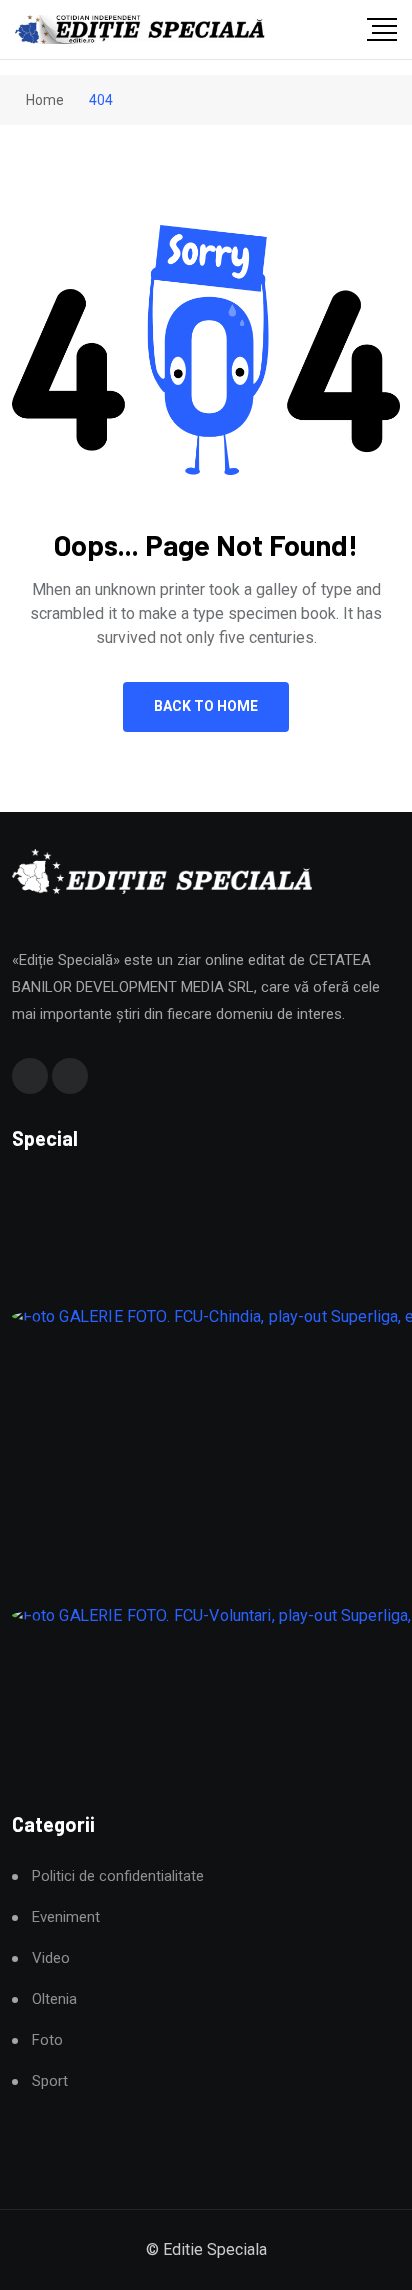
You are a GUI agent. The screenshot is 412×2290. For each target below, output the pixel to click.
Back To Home (206, 706)
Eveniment (66, 1917)
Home (43, 100)
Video (51, 1958)
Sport (50, 2081)
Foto (47, 2040)
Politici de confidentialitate (118, 1876)
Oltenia (54, 1999)
